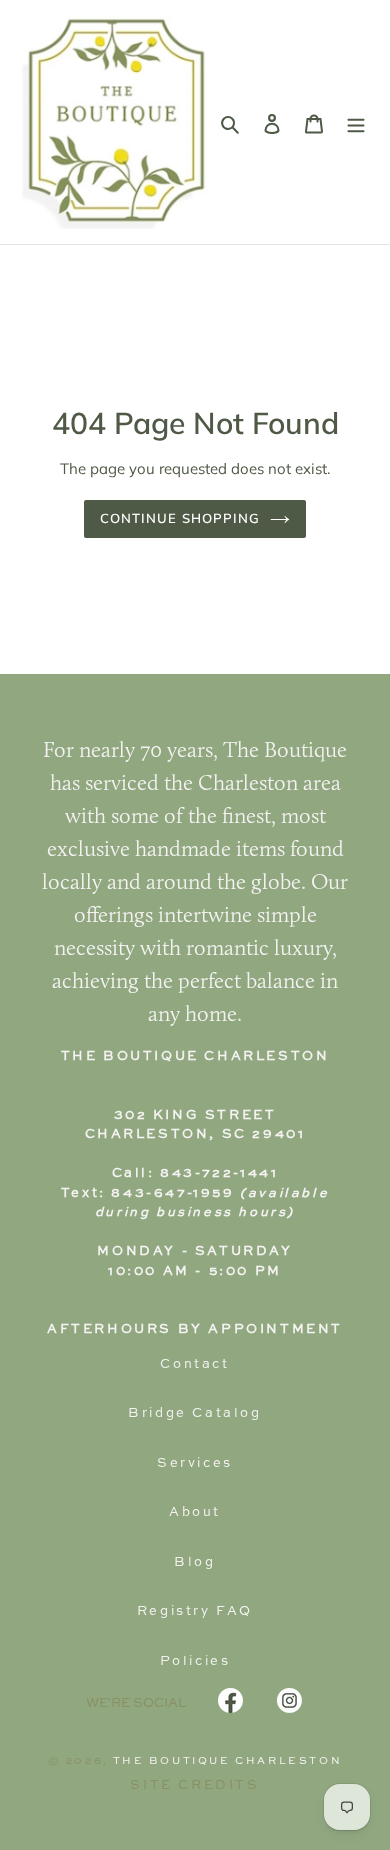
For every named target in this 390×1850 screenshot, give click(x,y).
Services (195, 1463)
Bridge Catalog (194, 1413)
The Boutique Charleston (228, 1761)
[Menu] (356, 122)
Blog (194, 1562)
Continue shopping (180, 518)
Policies (195, 1661)
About (195, 1512)
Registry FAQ (195, 1611)
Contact (194, 1364)
